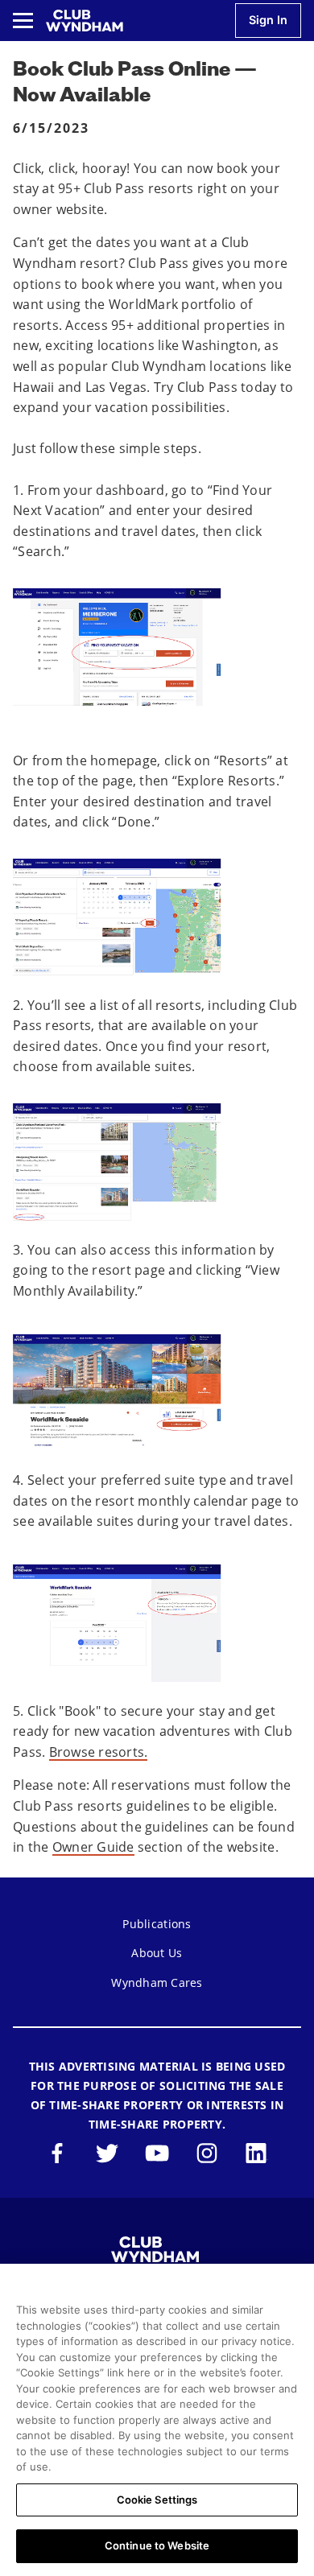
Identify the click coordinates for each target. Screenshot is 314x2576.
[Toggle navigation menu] (23, 21)
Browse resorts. (99, 1752)
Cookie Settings (157, 2500)
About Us (157, 1953)
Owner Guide (93, 1847)
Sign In (268, 20)
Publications (157, 1924)
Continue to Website (157, 2545)
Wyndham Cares (157, 1982)
